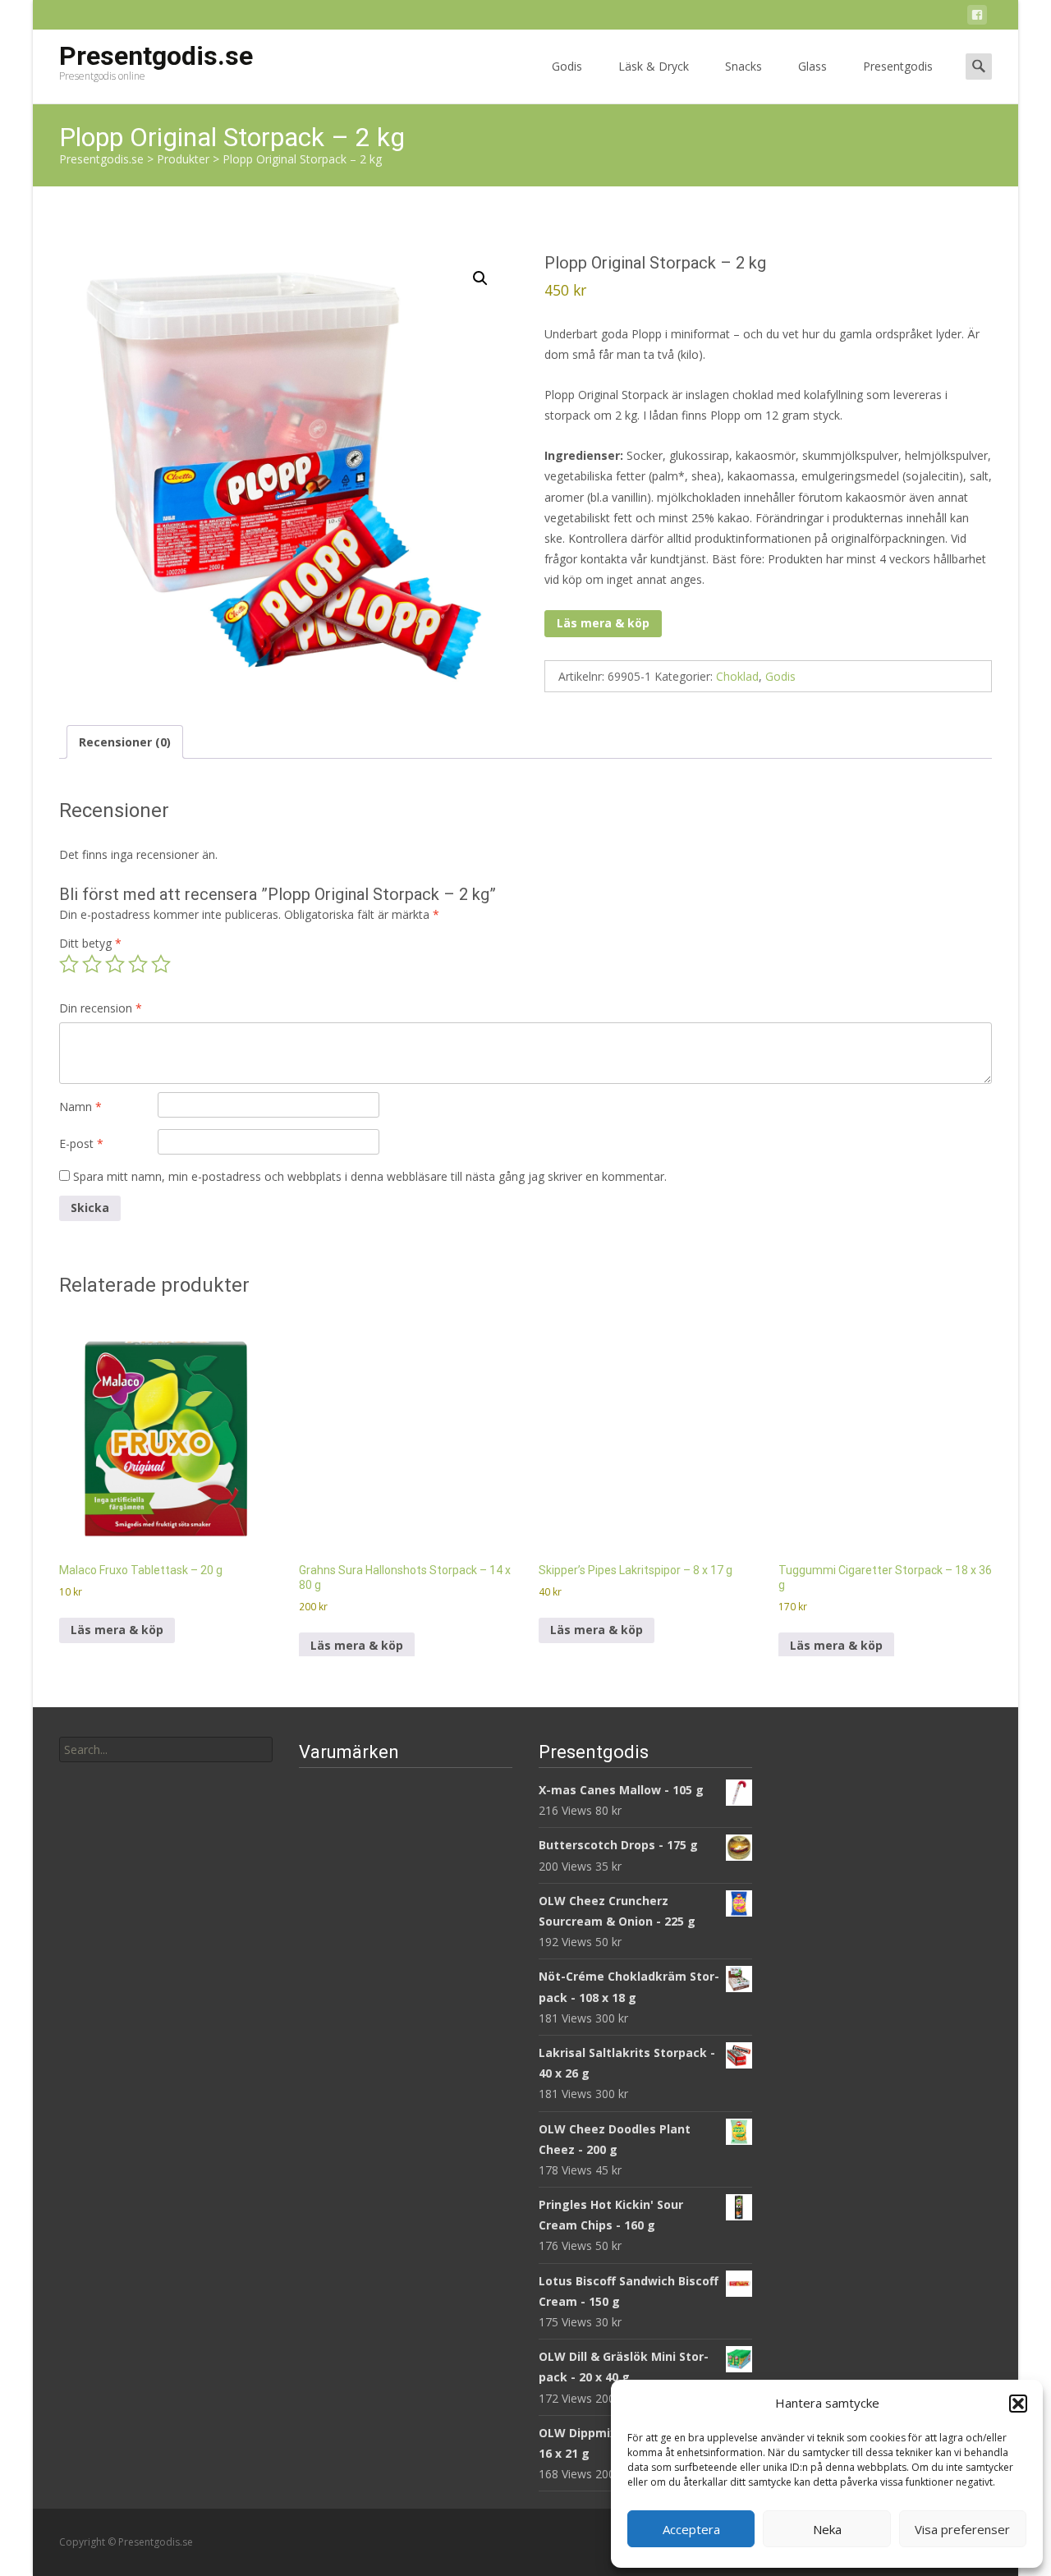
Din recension (101, 1008)
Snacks (744, 66)
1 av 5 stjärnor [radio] (69, 964)
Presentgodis (898, 66)
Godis (567, 66)
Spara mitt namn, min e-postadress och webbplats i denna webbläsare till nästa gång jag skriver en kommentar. (370, 1176)
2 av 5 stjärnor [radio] (92, 964)
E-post (81, 1143)
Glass (812, 66)
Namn (80, 1107)
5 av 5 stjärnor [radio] (161, 964)
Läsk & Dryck (654, 66)
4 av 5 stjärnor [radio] (138, 964)
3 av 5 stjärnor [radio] (115, 964)
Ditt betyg (90, 943)
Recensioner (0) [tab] (125, 742)
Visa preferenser (962, 2529)
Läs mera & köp (603, 623)
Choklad (737, 676)
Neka (827, 2529)
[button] (1018, 2404)
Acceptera (691, 2529)
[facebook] (977, 18)
